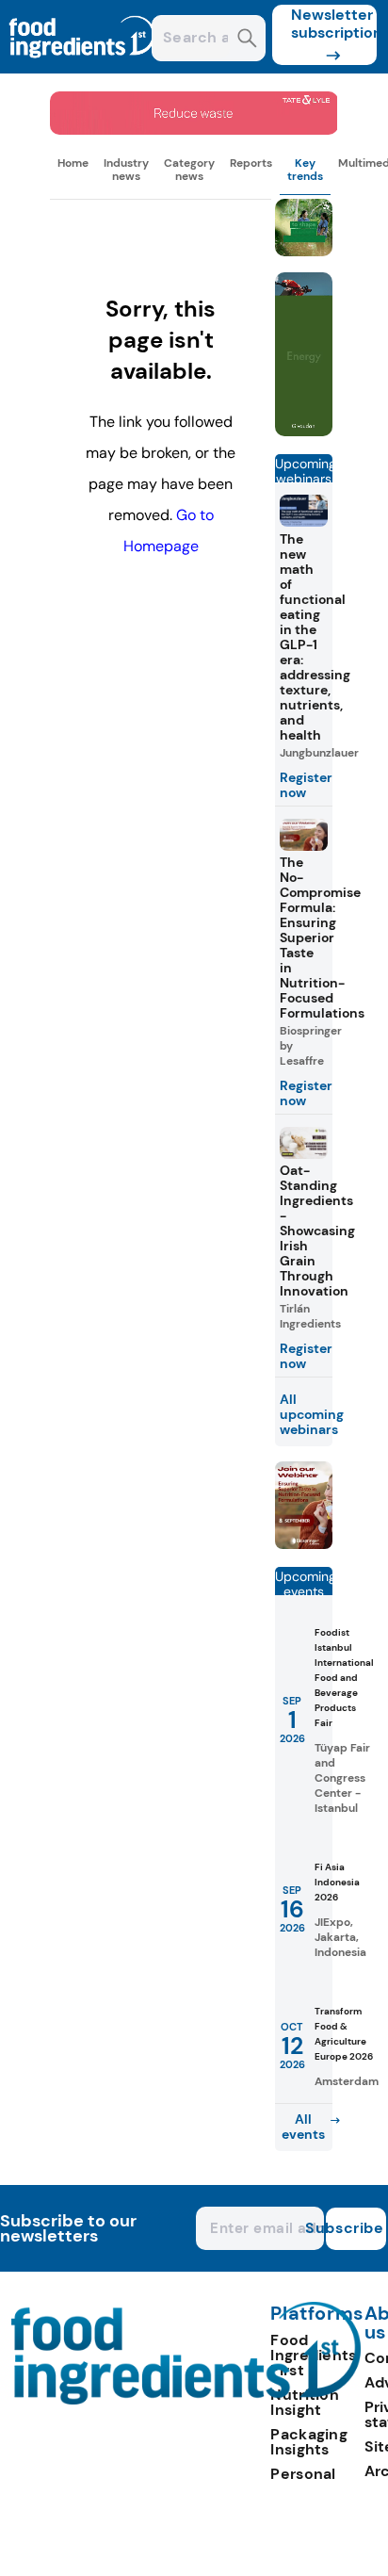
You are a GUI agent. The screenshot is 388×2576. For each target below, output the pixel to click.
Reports (251, 163)
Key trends (305, 170)
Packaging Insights (309, 2442)
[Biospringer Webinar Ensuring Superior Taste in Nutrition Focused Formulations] (304, 1544)
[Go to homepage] (186, 2399)
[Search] (247, 40)
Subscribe (355, 2228)
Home (73, 163)
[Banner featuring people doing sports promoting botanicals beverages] (304, 431)
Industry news (126, 170)
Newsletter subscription (334, 24)
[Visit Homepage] (83, 68)
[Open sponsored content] (194, 130)
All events (303, 2127)
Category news (189, 170)
